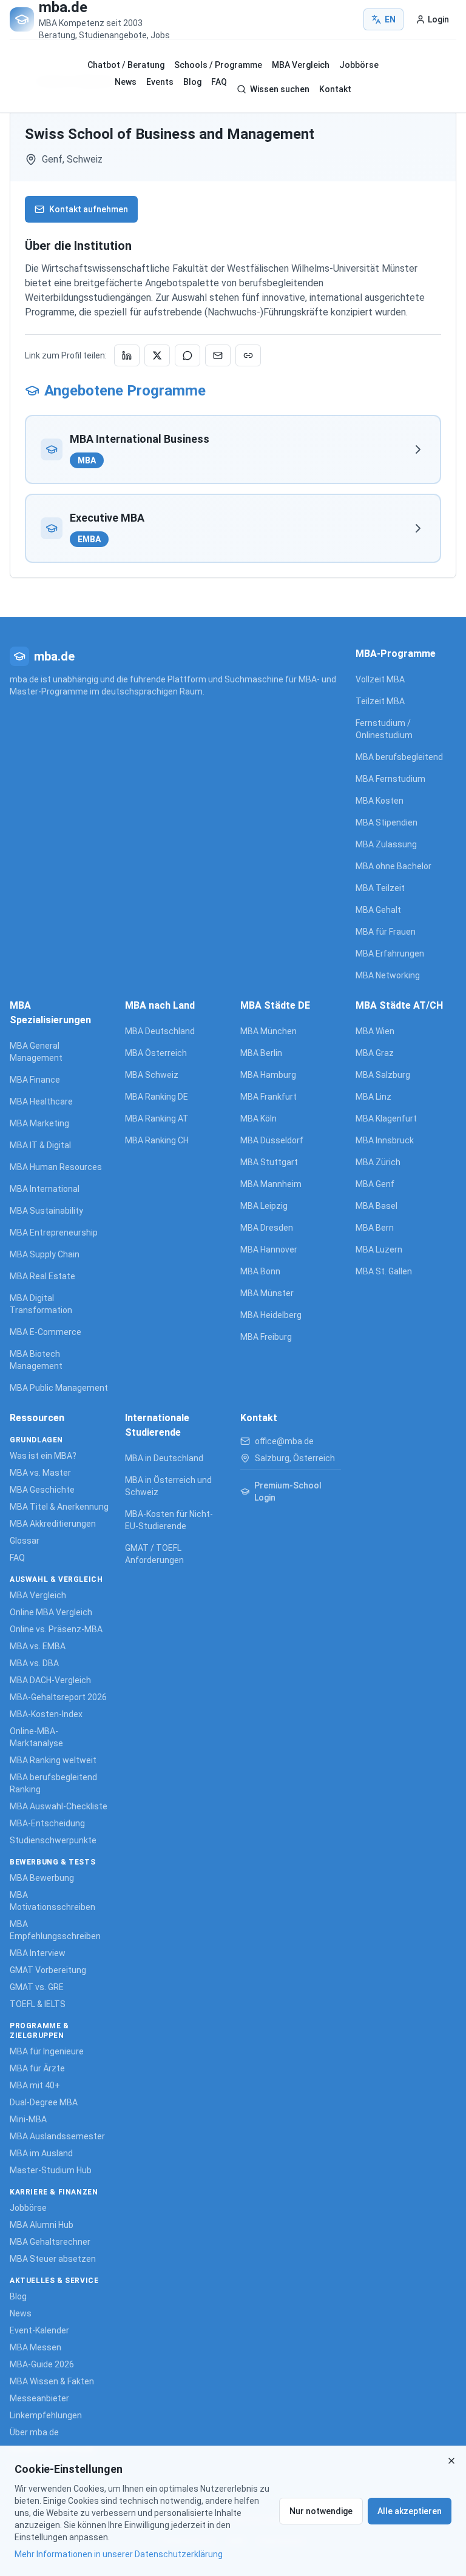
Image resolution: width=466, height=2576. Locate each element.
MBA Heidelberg (271, 1315)
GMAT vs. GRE (37, 1987)
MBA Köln (258, 1118)
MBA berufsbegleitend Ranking (53, 1783)
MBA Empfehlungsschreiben (55, 1930)
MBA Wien (375, 1031)
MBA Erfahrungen (390, 953)
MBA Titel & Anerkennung (59, 1507)
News (126, 82)
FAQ (219, 82)
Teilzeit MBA (380, 701)
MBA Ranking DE (157, 1097)
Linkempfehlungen (46, 2415)
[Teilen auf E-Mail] (218, 355)
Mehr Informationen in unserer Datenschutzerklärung (119, 2554)
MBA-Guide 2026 (42, 2364)
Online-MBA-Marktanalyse (36, 1737)
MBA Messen (35, 2347)
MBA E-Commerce (46, 1332)
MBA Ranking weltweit (53, 1760)
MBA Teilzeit (380, 888)
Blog (192, 82)
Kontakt (335, 89)
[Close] (451, 2461)
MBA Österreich (156, 1053)
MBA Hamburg (268, 1075)
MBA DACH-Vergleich (50, 1680)
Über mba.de (34, 2432)
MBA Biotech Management (36, 1360)
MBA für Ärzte (37, 2068)
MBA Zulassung (386, 844)
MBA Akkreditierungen (53, 1524)
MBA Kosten (380, 801)
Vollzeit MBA (380, 679)
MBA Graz (375, 1053)
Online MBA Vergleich (51, 1612)
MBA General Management (36, 1052)
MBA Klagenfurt (386, 1118)
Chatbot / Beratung (126, 65)
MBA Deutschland (160, 1031)
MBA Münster (267, 1293)
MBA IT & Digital (40, 1145)
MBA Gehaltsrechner (50, 2242)
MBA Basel (377, 1206)
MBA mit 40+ (35, 2085)
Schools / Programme (218, 65)
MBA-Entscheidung (47, 1823)
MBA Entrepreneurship (54, 1233)
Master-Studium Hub (51, 2170)
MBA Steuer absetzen (53, 2259)
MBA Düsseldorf (272, 1140)
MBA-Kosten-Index (46, 1714)
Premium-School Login (288, 1491)
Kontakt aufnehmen (89, 209)
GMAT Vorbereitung (48, 1970)
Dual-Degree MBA (44, 2102)
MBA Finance (35, 1080)
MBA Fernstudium (390, 779)
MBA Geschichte (42, 1490)
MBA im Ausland (41, 2153)
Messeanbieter (39, 2398)
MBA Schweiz (152, 1075)
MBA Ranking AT (157, 1118)
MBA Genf (375, 1184)
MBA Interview (38, 1953)
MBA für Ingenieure (47, 2051)
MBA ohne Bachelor (393, 866)
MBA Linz (373, 1097)
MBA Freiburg (266, 1337)
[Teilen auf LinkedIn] (127, 355)
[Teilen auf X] (157, 355)
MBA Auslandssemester (57, 2136)
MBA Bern (375, 1228)
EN (390, 19)
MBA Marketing (39, 1123)
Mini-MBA (28, 2119)
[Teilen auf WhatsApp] (187, 355)
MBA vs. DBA (34, 1663)
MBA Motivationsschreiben (52, 1901)
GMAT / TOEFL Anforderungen (154, 1554)
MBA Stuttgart (269, 1162)
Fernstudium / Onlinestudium (384, 729)
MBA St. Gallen (384, 1271)
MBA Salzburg (383, 1075)
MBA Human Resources (56, 1167)
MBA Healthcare (41, 1101)
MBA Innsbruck (385, 1140)
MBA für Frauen (386, 932)
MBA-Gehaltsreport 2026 (58, 1697)
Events (160, 82)
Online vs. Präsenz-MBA (56, 1629)
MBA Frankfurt (268, 1097)
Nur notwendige (321, 2511)
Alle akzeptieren (410, 2511)
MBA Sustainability (46, 1211)
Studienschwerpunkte (53, 1840)
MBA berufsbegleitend (399, 757)
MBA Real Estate (42, 1276)
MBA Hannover (269, 1249)
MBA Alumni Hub (42, 2225)
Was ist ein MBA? (43, 1456)
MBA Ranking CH (157, 1140)
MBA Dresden (267, 1228)
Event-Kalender (39, 2330)
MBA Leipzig (264, 1206)
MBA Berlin (261, 1053)
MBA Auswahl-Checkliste (59, 1806)
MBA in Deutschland (164, 1458)
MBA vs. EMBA (38, 1646)
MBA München (268, 1031)
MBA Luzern (379, 1249)
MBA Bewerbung (42, 1878)
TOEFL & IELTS (38, 2004)
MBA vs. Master (40, 1473)
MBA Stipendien (387, 822)
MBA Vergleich (301, 65)
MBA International (45, 1189)
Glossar (25, 1541)
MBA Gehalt (378, 910)
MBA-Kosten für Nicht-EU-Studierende (169, 1520)
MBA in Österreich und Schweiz (168, 1486)
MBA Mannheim (271, 1184)
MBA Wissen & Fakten (52, 2381)
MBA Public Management (59, 1388)
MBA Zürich (378, 1162)
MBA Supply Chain (45, 1254)
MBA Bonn (260, 1271)
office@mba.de (284, 1441)
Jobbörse (359, 65)
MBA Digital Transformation (41, 1304)
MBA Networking (388, 975)
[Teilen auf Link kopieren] (248, 355)
